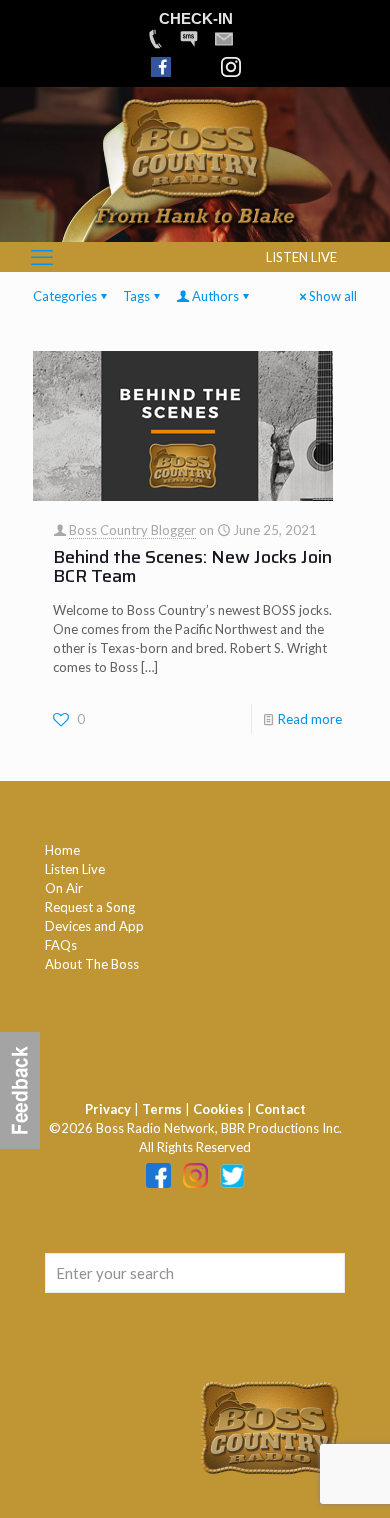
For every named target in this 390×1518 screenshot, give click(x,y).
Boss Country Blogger (132, 530)
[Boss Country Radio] (195, 232)
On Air (64, 888)
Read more (310, 719)
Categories (65, 296)
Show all (333, 296)
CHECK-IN (196, 18)
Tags (136, 296)
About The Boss (92, 964)
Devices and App (94, 926)
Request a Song (90, 907)
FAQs (61, 945)
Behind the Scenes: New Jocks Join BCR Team (192, 566)
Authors (215, 296)
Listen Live (75, 869)
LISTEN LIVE (301, 257)
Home (62, 850)
